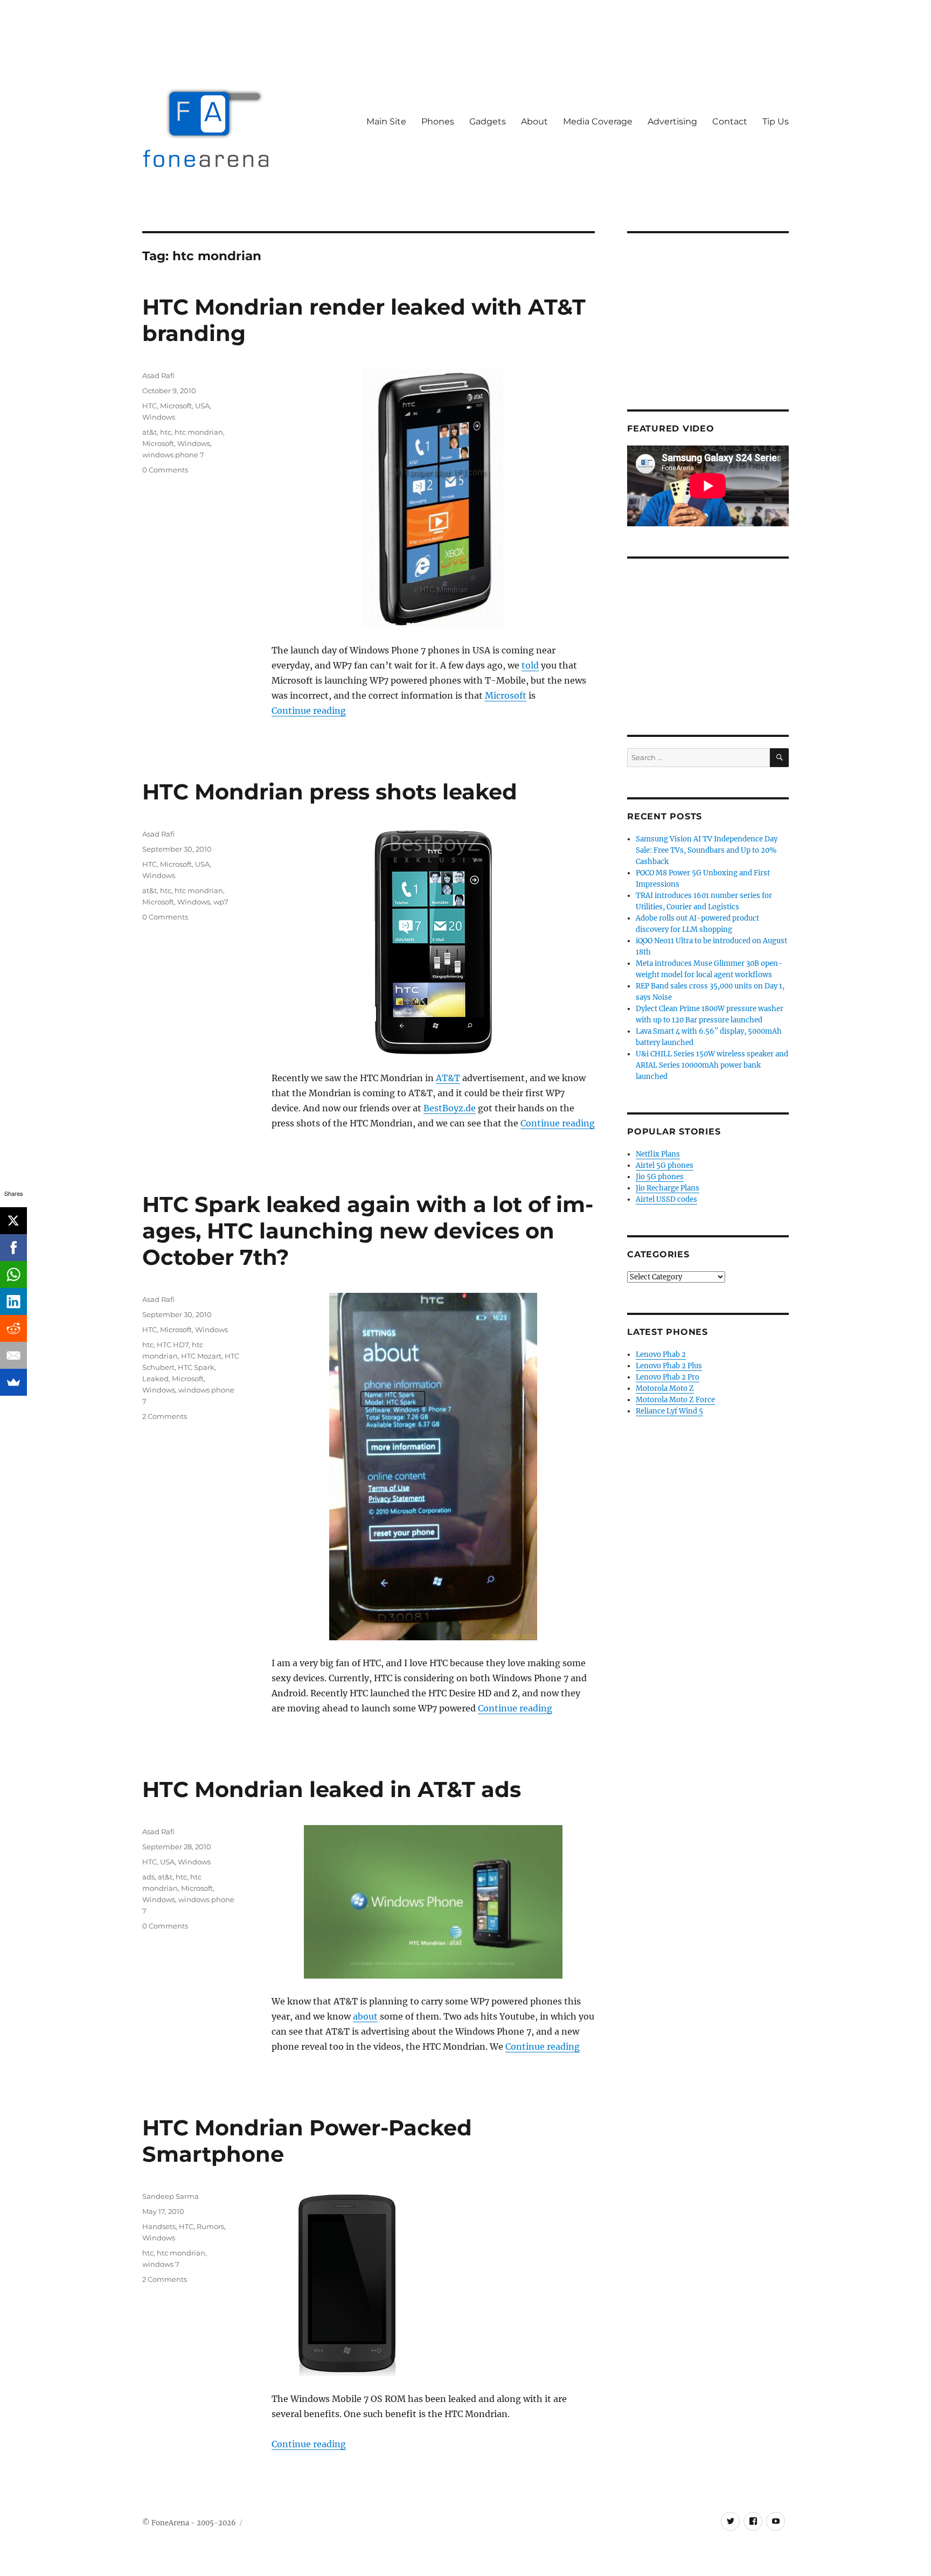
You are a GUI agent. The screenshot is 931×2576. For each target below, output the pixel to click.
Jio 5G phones (660, 1177)
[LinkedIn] (13, 1301)
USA (202, 406)
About (534, 121)
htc (166, 432)
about (365, 2016)
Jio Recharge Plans (668, 1188)
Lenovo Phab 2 (661, 1355)
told (530, 665)
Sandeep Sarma (171, 2196)
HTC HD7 (173, 1345)
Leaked (155, 1378)
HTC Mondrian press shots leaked (330, 792)
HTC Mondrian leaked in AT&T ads (332, 1789)
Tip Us (776, 121)
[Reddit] (13, 1328)
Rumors (210, 2226)
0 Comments (165, 470)
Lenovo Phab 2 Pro (668, 1377)
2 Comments (165, 1416)
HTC (150, 406)
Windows (159, 417)
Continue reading (309, 711)
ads (148, 1877)
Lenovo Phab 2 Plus (669, 1366)
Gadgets (488, 121)
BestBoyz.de (450, 1108)
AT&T (448, 1078)
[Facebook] (13, 1248)
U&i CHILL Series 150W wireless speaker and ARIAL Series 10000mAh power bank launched (712, 1065)
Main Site (386, 121)
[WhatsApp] (13, 1275)
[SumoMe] (13, 1382)
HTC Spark (196, 1367)
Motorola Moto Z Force (675, 1400)
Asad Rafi (158, 375)
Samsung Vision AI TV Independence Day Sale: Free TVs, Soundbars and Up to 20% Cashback (707, 850)
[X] (13, 1221)
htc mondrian (199, 432)
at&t (150, 432)
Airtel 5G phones (665, 1165)
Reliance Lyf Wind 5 (669, 1411)
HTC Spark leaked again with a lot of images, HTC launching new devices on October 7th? (368, 1231)
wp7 (221, 902)
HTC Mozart (201, 1356)
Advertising (672, 121)
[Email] (13, 1355)
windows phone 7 (173, 455)
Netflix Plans (658, 1154)
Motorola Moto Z (665, 1388)
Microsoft (506, 695)
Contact (730, 121)
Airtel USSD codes (666, 1199)
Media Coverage (598, 121)
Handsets (159, 2226)
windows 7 (161, 2264)
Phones (438, 121)
